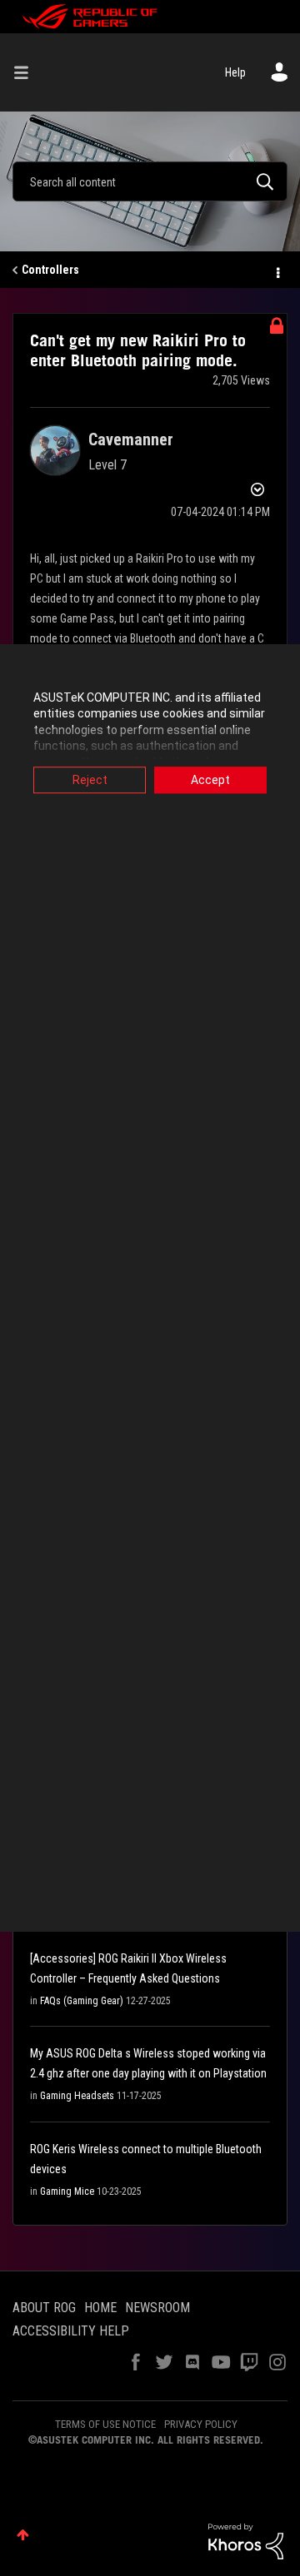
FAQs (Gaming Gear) (82, 2001)
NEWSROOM (157, 2308)
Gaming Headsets (77, 2096)
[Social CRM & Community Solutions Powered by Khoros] (246, 2540)
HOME (100, 2308)
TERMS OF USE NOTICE (105, 2424)
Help (235, 72)
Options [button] (277, 271)
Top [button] (23, 2535)
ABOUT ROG (44, 2308)
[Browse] (27, 72)
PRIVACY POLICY (201, 2424)
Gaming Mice (67, 2191)
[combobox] (150, 181)
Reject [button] (90, 780)
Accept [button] (210, 780)
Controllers (50, 270)
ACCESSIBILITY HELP (71, 2331)
